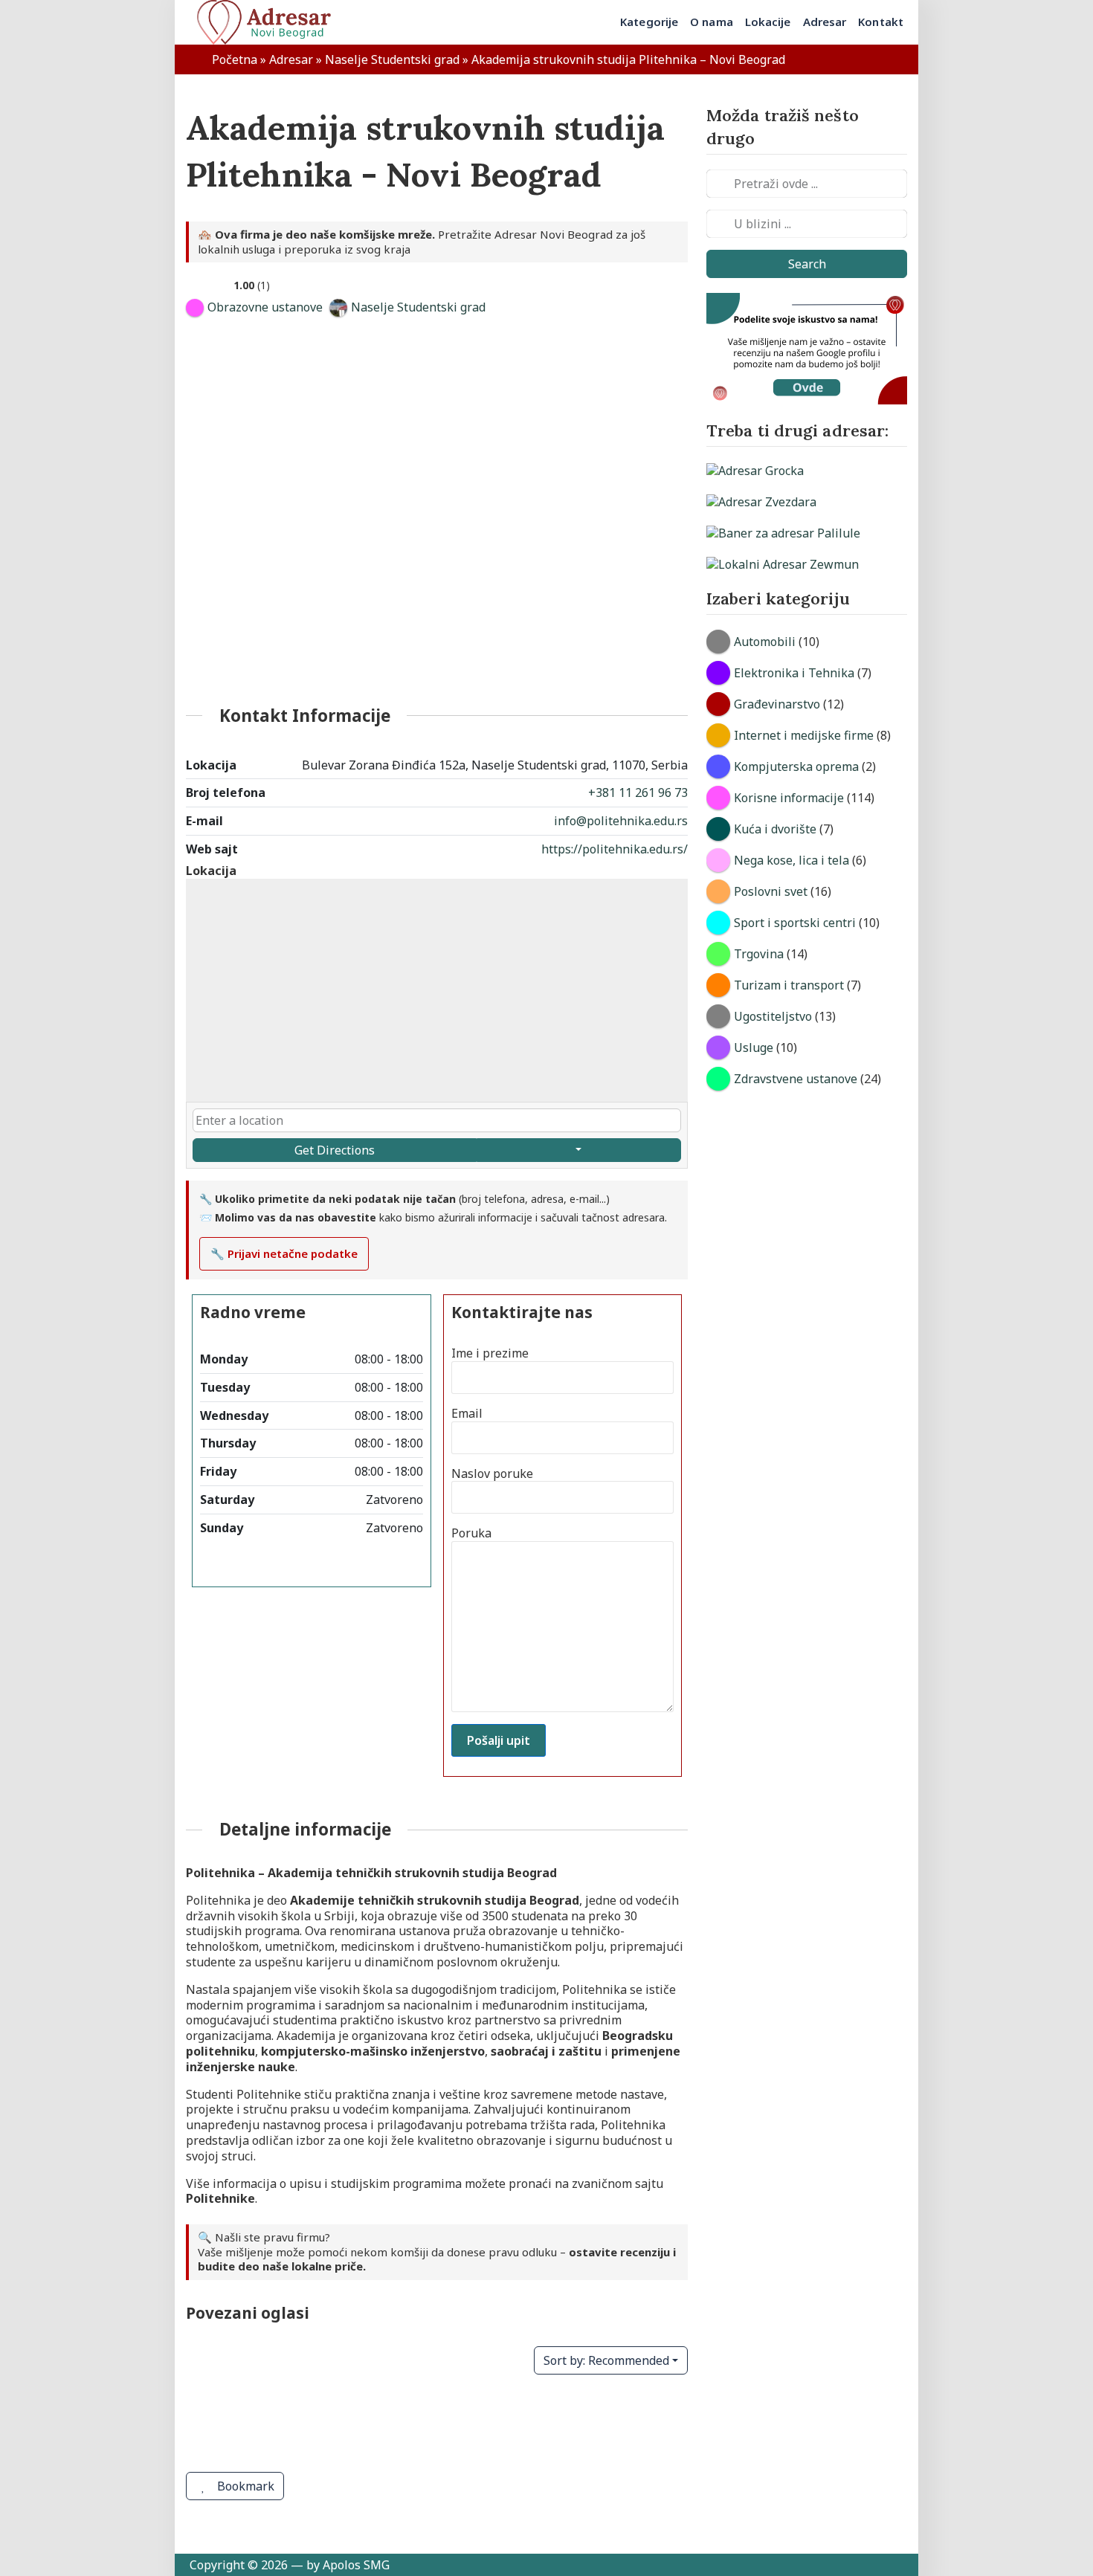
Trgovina (759, 954)
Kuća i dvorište (775, 829)
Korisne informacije (789, 798)
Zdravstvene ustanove (796, 1079)
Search (807, 264)
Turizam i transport (789, 985)
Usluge (754, 1047)
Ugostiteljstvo (773, 1016)
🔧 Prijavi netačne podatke (284, 1253)
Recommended (606, 2360)
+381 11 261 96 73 (638, 793)
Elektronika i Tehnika (794, 673)
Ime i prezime (490, 1353)
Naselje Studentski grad (392, 59)
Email (467, 1414)
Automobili (765, 642)
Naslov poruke (492, 1474)
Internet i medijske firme (804, 735)
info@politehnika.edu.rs (621, 821)
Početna (235, 59)
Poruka (471, 1533)
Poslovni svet (771, 891)
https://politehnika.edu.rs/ (615, 849)
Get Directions (335, 1150)
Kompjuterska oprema (796, 766)
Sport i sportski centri (795, 923)
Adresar (291, 59)
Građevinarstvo (777, 704)
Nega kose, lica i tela (791, 860)
